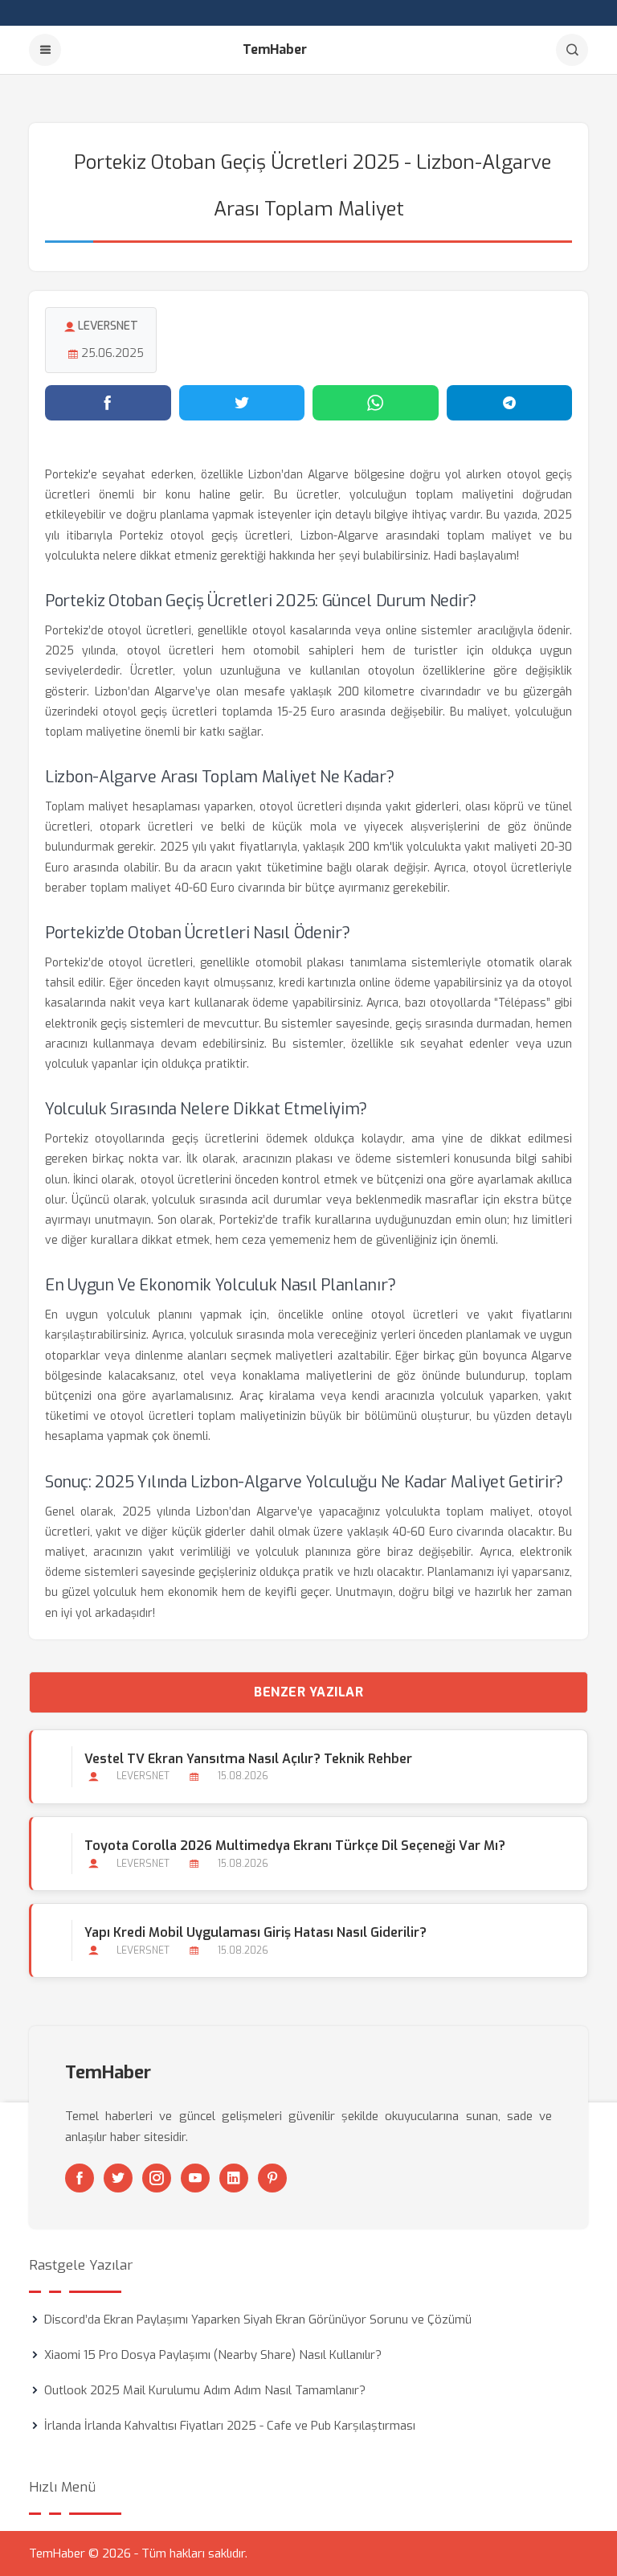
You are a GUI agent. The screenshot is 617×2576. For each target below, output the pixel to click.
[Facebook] (80, 2178)
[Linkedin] (234, 2178)
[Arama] (572, 50)
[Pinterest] (272, 2178)
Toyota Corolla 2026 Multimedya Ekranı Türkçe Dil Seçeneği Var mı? (295, 1846)
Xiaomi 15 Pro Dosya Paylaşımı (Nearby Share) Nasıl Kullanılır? (213, 2355)
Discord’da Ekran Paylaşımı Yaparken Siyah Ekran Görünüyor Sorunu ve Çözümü (258, 2320)
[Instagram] (157, 2178)
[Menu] (45, 50)
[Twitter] (118, 2178)
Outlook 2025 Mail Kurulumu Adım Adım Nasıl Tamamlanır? (205, 2390)
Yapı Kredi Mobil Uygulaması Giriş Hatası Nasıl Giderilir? (255, 1932)
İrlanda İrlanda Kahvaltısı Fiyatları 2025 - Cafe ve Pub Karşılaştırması (230, 2426)
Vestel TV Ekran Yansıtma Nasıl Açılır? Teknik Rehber (248, 1759)
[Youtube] (195, 2178)
